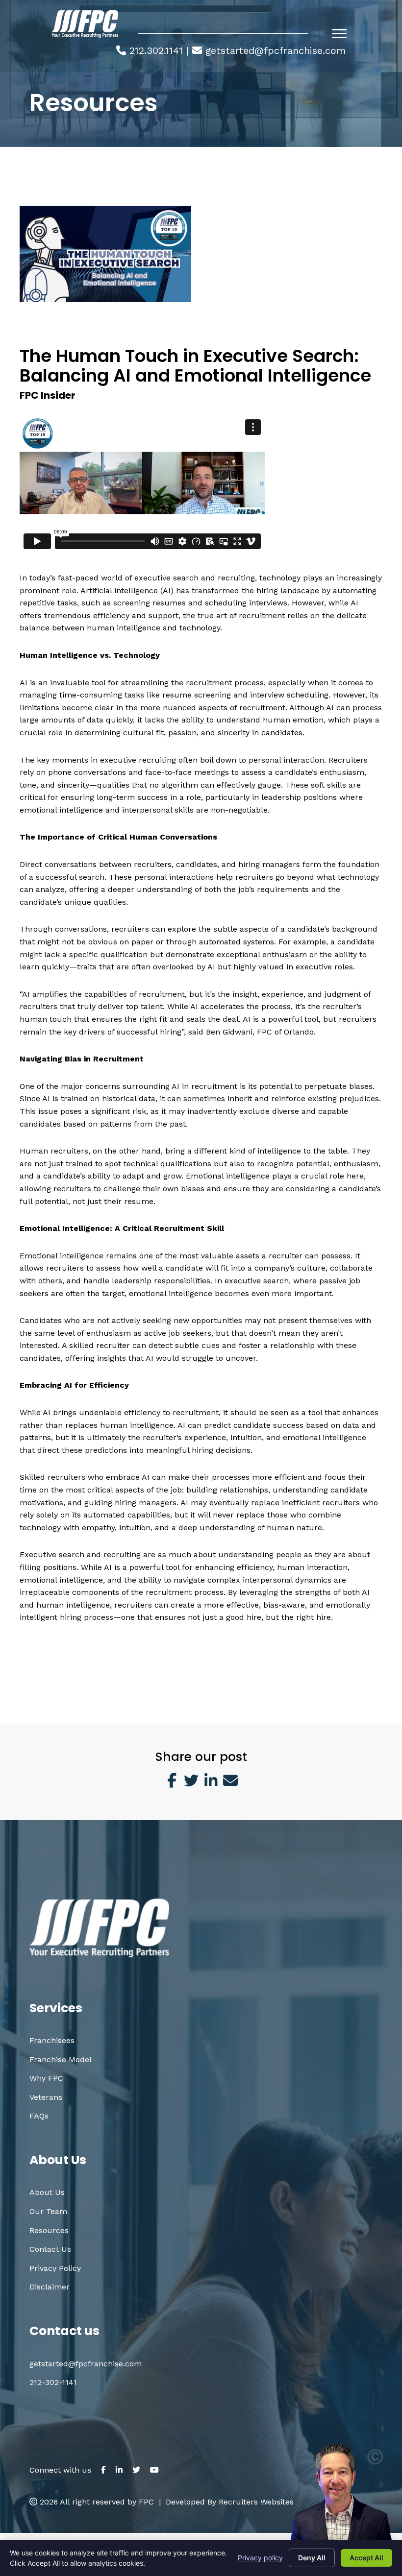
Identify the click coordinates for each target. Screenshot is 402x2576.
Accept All (366, 2558)
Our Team (48, 2211)
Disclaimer (50, 2287)
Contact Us (50, 2249)
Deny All (312, 2558)
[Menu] (339, 34)
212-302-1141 (53, 2382)
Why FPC (46, 2078)
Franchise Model (61, 2059)
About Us (47, 2192)
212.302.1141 (156, 50)
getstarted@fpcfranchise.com (276, 50)
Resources (49, 2230)
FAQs (39, 2116)
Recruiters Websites (256, 2502)
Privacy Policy (55, 2268)
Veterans (46, 2097)
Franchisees (52, 2040)
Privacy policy (260, 2558)
